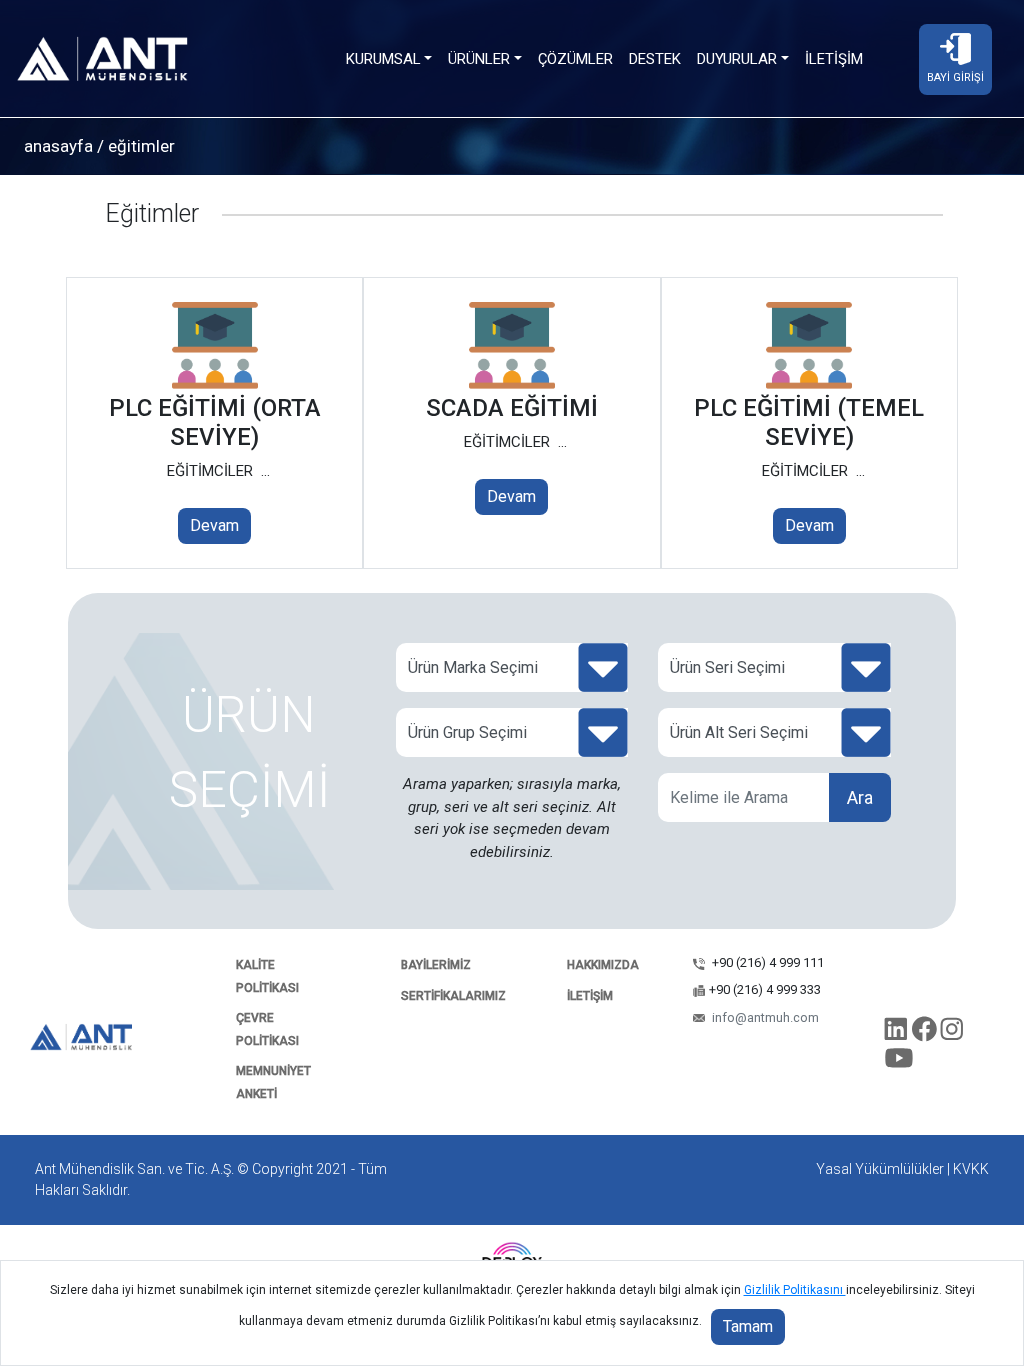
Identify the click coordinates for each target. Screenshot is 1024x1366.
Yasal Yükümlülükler (880, 1169)
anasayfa (58, 146)
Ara (860, 797)
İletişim (834, 59)
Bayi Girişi (955, 77)
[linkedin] (898, 1033)
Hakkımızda (603, 965)
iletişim (590, 996)
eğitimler (139, 146)
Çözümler (575, 59)
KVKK (971, 1169)
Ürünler (479, 59)
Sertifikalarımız (453, 996)
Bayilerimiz (436, 965)
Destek (655, 59)
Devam (214, 525)
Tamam (748, 1326)
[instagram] (952, 1033)
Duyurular (737, 59)
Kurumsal (383, 59)
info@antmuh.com (764, 1017)
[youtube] (899, 1062)
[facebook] (926, 1033)
